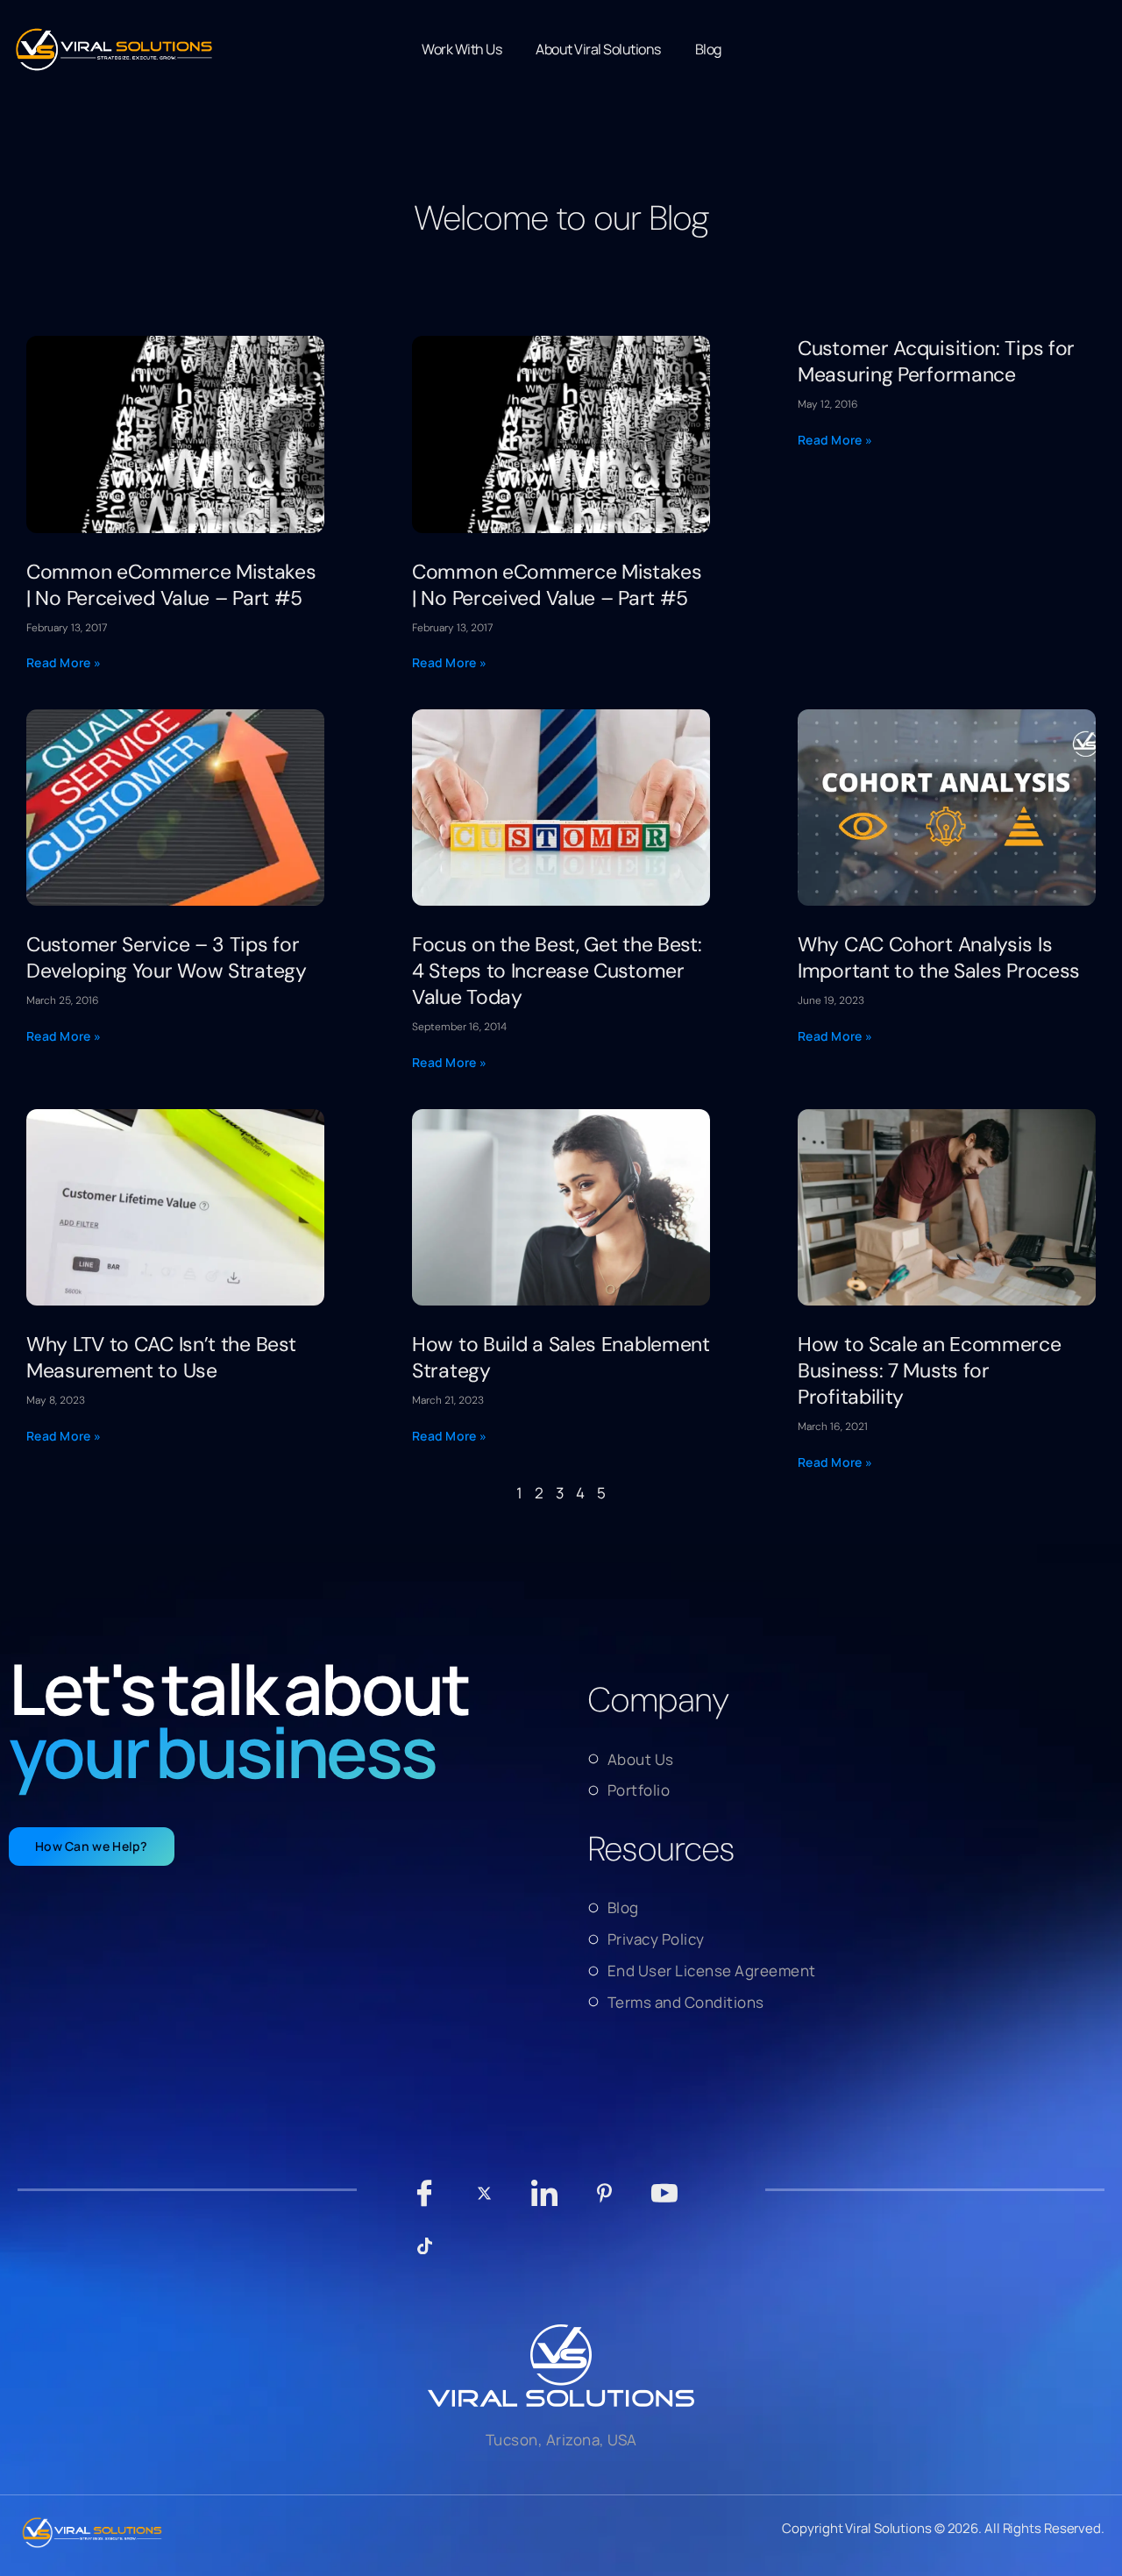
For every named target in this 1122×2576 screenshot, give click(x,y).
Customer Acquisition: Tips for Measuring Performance (936, 361)
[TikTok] (425, 2254)
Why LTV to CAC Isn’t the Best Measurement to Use (161, 1357)
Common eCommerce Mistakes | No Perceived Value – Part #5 (171, 585)
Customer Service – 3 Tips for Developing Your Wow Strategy (167, 957)
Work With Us (462, 49)
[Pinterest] (604, 2202)
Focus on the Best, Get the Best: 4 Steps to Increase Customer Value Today (557, 971)
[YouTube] (665, 2202)
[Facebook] (425, 2202)
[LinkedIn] (545, 2202)
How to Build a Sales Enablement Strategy (561, 1357)
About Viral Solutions (598, 49)
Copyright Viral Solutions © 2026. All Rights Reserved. (943, 2528)
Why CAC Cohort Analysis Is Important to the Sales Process (939, 957)
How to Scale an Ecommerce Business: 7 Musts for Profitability (930, 1370)
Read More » (64, 662)
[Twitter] (484, 2202)
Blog (708, 49)
